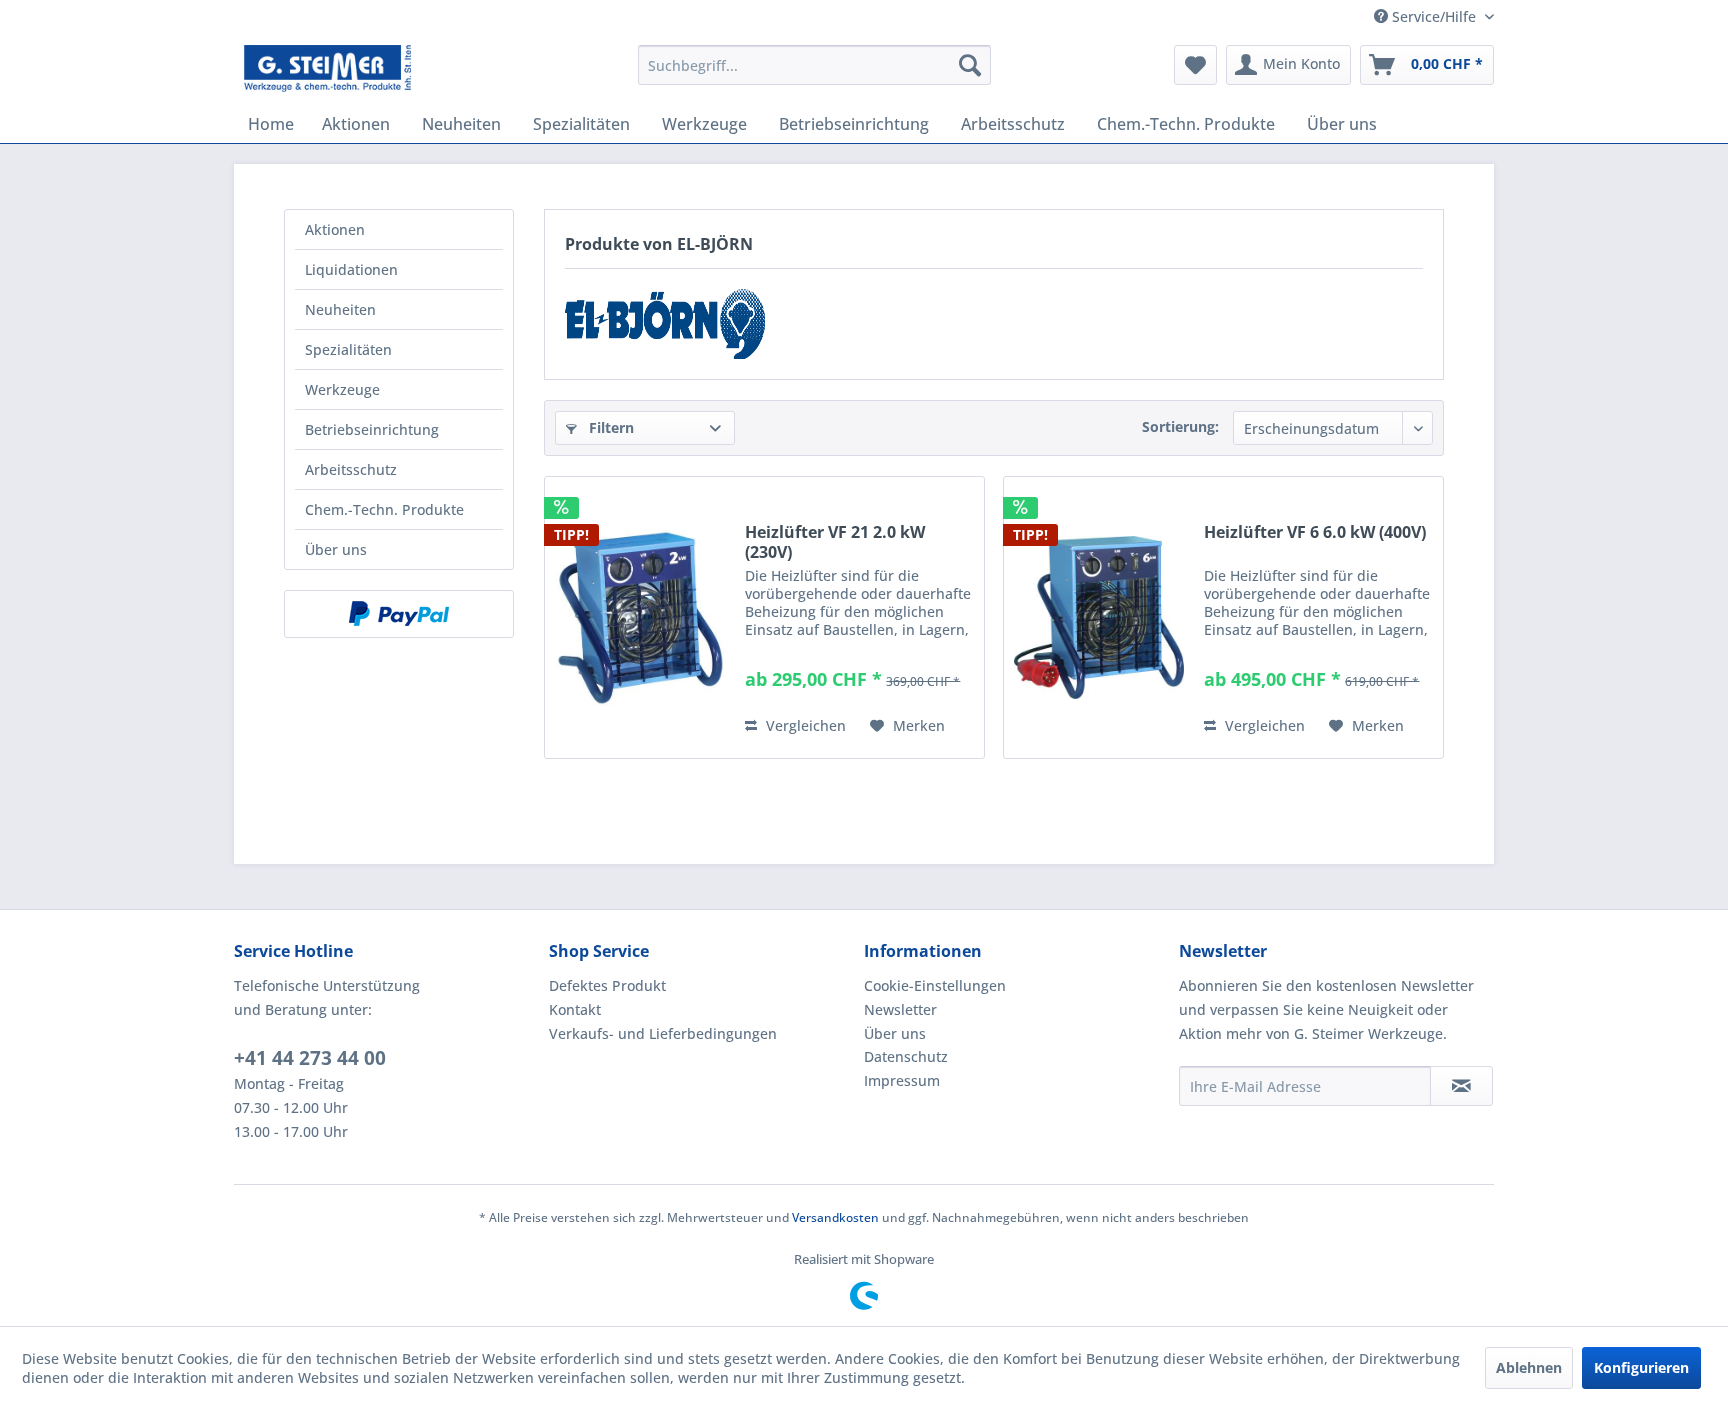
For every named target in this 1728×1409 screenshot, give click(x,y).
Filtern (609, 427)
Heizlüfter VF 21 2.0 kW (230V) (835, 542)
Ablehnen (1529, 1367)
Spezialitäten (348, 349)
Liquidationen (351, 269)
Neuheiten (340, 309)
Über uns (336, 549)
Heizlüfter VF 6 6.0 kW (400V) (1315, 532)
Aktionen (335, 229)
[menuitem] (814, 65)
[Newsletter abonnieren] (1461, 1086)
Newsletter (900, 1009)
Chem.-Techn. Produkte (384, 509)
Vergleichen (804, 725)
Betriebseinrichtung (372, 429)
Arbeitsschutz (351, 469)
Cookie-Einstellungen (935, 985)
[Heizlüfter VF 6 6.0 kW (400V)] (1099, 617)
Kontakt (575, 1009)
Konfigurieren (1641, 1367)
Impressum (902, 1080)
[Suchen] (970, 65)
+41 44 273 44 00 (310, 1058)
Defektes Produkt (607, 985)
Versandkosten (835, 1217)
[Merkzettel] (1195, 65)
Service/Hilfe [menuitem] (1434, 16)
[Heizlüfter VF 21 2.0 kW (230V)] (640, 617)
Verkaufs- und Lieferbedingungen (663, 1033)
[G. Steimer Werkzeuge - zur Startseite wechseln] (327, 70)
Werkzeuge (342, 389)
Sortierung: (1180, 426)
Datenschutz (906, 1056)
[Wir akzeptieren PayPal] (399, 614)
